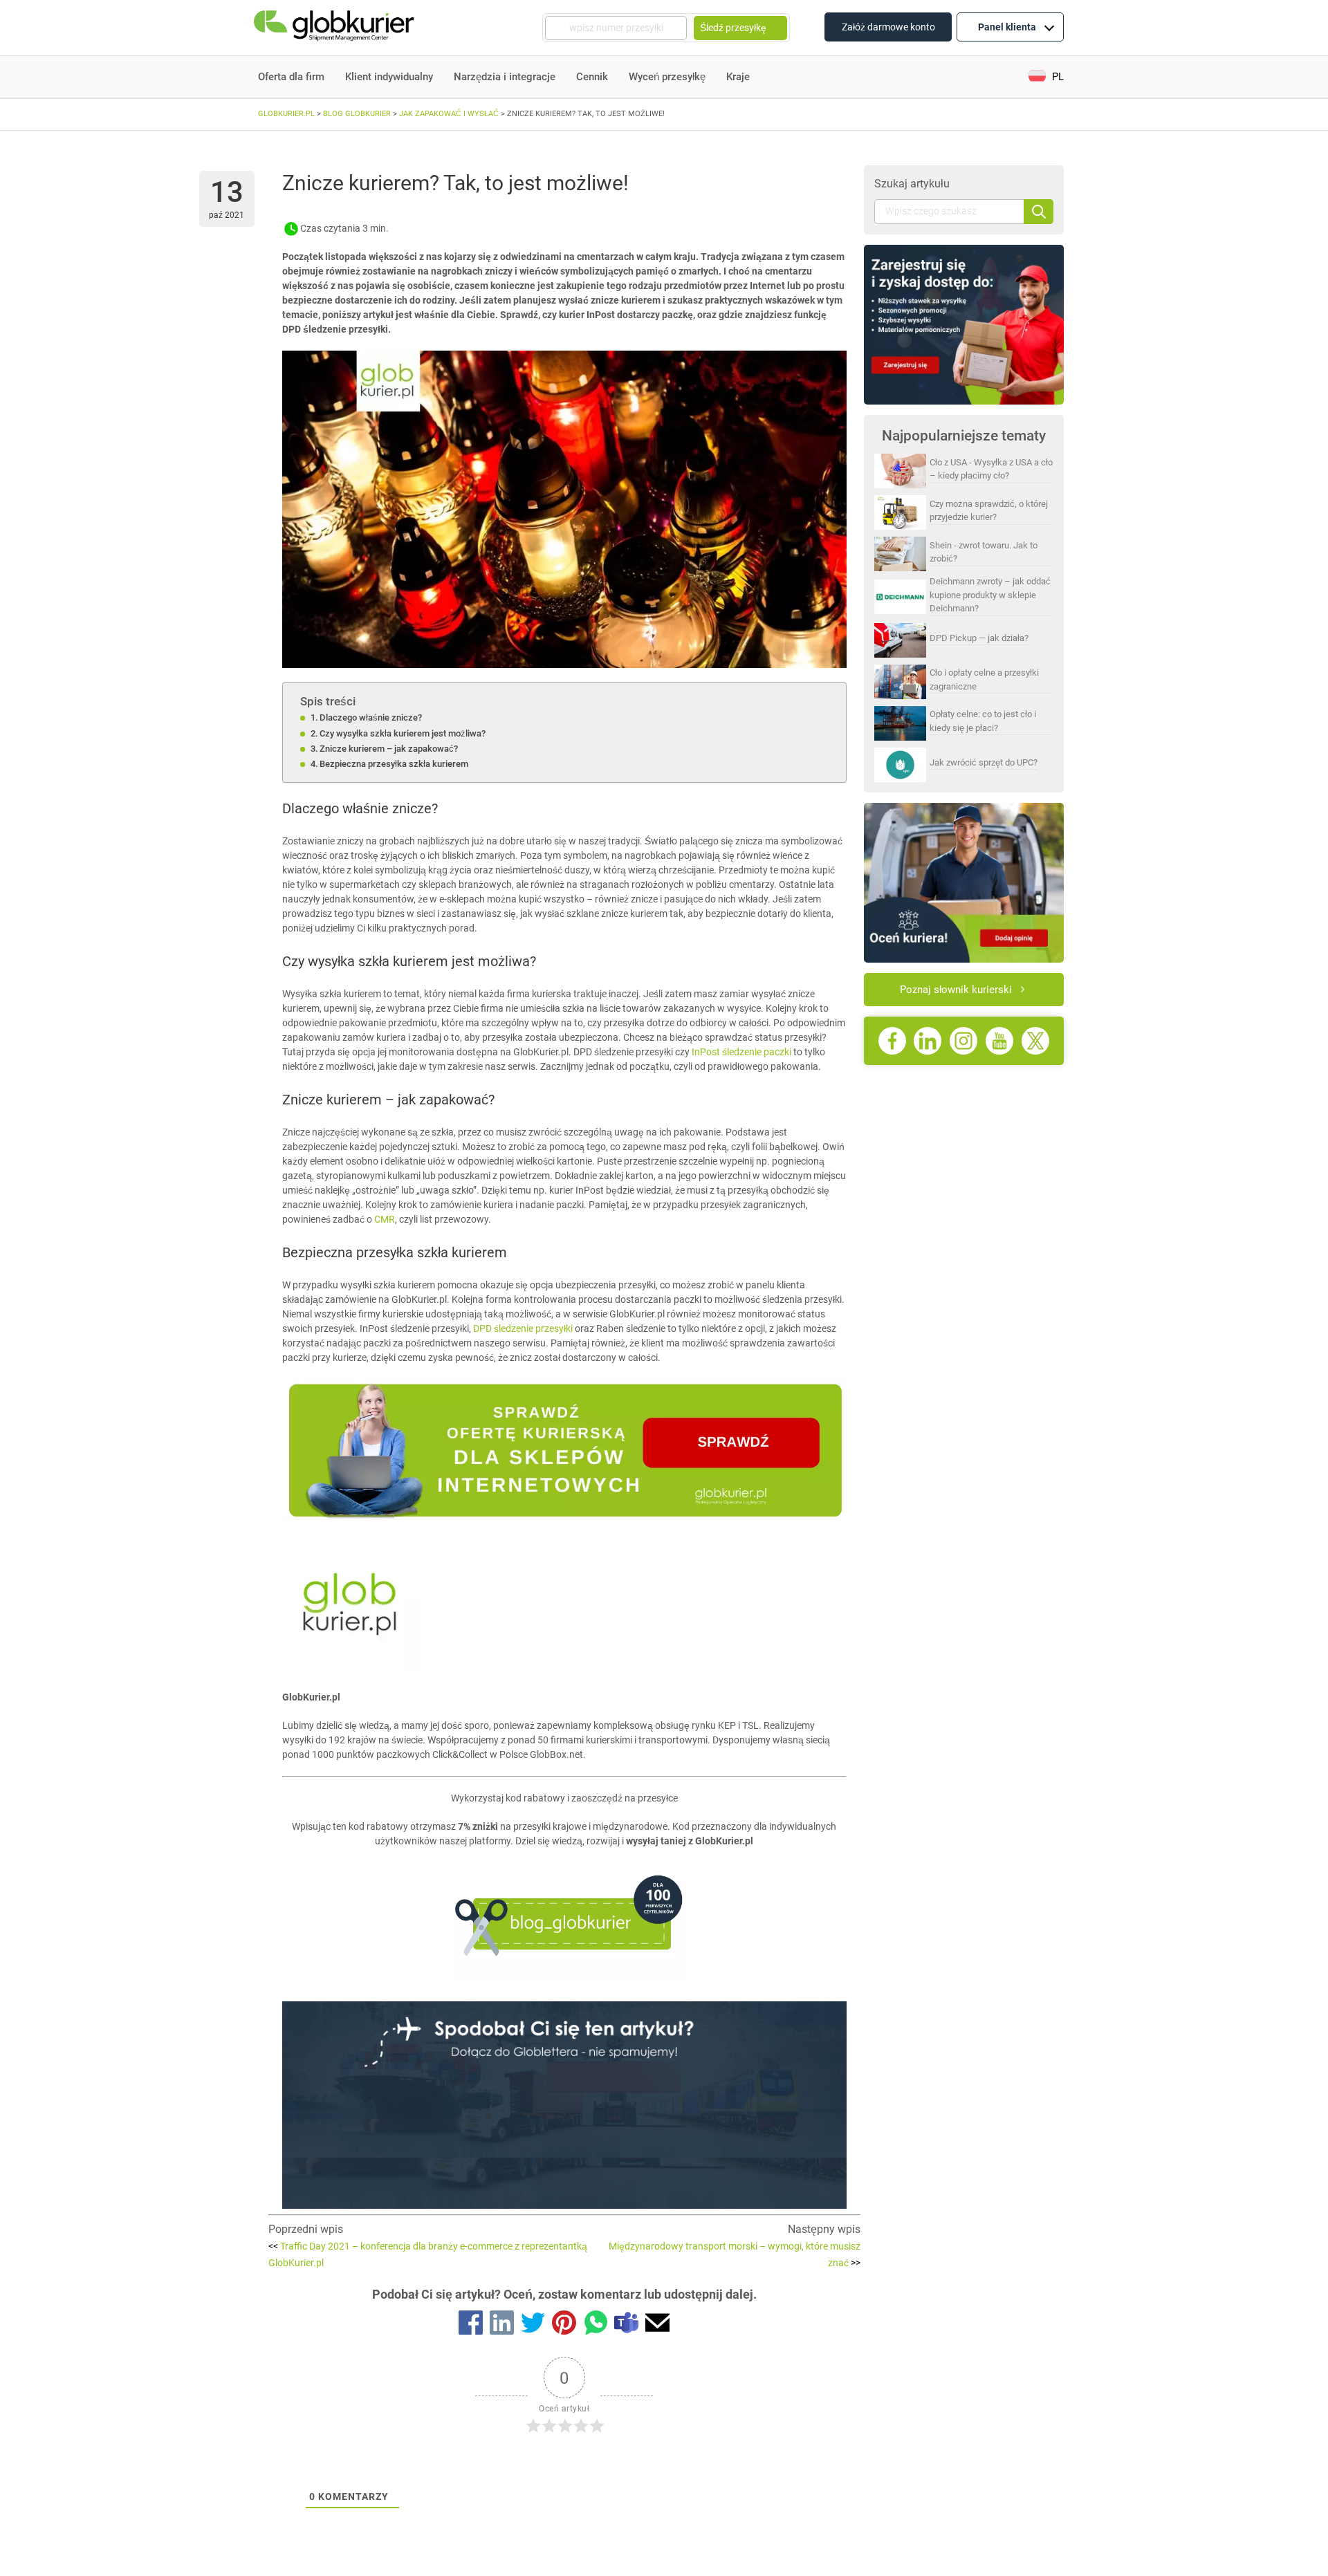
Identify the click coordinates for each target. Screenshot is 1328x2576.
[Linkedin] (502, 2325)
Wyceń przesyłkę (667, 77)
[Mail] (657, 2325)
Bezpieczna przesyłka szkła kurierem (394, 764)
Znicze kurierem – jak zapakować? (389, 749)
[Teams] (626, 2325)
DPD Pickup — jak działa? (979, 638)
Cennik (592, 77)
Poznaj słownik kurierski (956, 990)
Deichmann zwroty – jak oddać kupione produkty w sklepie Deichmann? (990, 595)
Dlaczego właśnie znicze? (371, 717)
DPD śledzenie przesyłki (524, 1328)
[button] (1046, 77)
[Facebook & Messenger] (471, 2325)
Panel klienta (1007, 27)
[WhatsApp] (595, 2325)
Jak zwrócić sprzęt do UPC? (984, 762)
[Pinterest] (564, 2325)
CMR (385, 1219)
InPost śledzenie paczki (740, 1052)
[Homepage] (335, 28)
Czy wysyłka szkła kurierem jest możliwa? (403, 733)
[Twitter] (533, 2325)
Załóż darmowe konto (888, 27)
